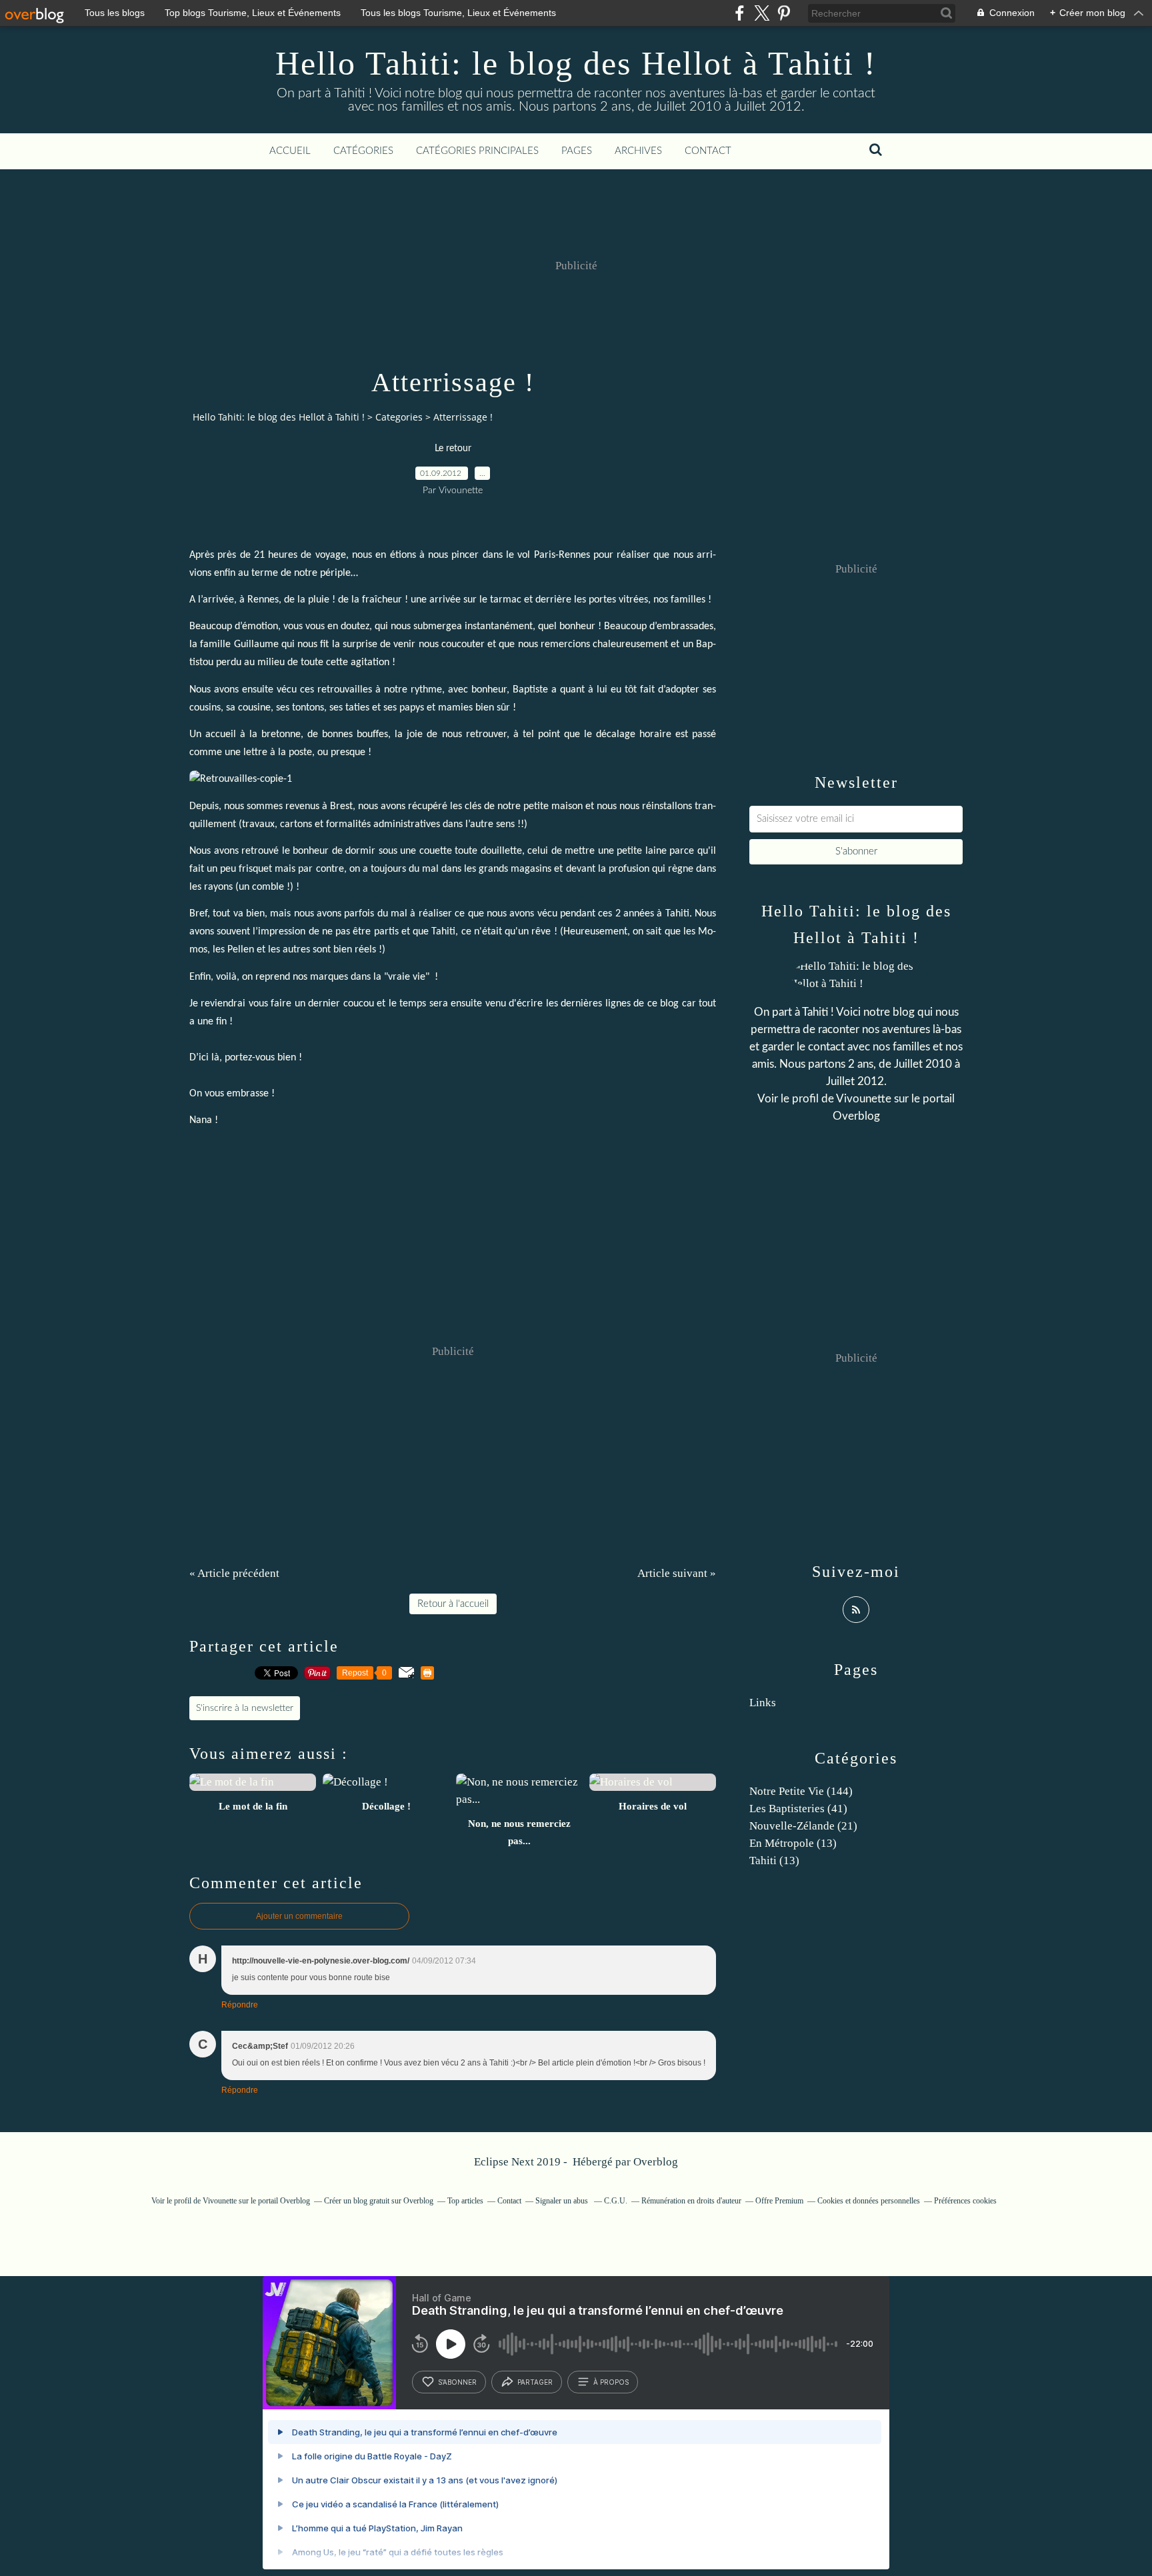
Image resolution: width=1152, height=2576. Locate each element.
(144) (801, 1791)
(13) (793, 1843)
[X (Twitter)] (762, 13)
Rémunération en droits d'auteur (691, 2201)
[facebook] (740, 13)
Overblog (656, 2162)
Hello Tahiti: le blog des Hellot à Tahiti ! (576, 63)
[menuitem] (290, 151)
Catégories (363, 151)
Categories (399, 417)
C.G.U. (616, 2201)
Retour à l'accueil (453, 1604)
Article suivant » (677, 1573)
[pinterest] (784, 13)
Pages (577, 151)
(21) (803, 1826)
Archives (638, 151)
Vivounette (864, 1099)
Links (763, 1703)
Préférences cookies (965, 2201)
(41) (798, 1809)
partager (535, 2382)
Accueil (290, 151)
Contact (708, 151)
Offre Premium (779, 2201)
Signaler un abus (563, 2201)
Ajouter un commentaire (299, 1916)
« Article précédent (234, 1573)
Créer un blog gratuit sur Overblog (379, 2201)
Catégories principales (477, 151)
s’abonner (457, 2382)
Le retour (453, 449)
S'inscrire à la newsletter (245, 1708)
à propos (611, 2382)
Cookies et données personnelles (869, 2201)
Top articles (465, 2201)
